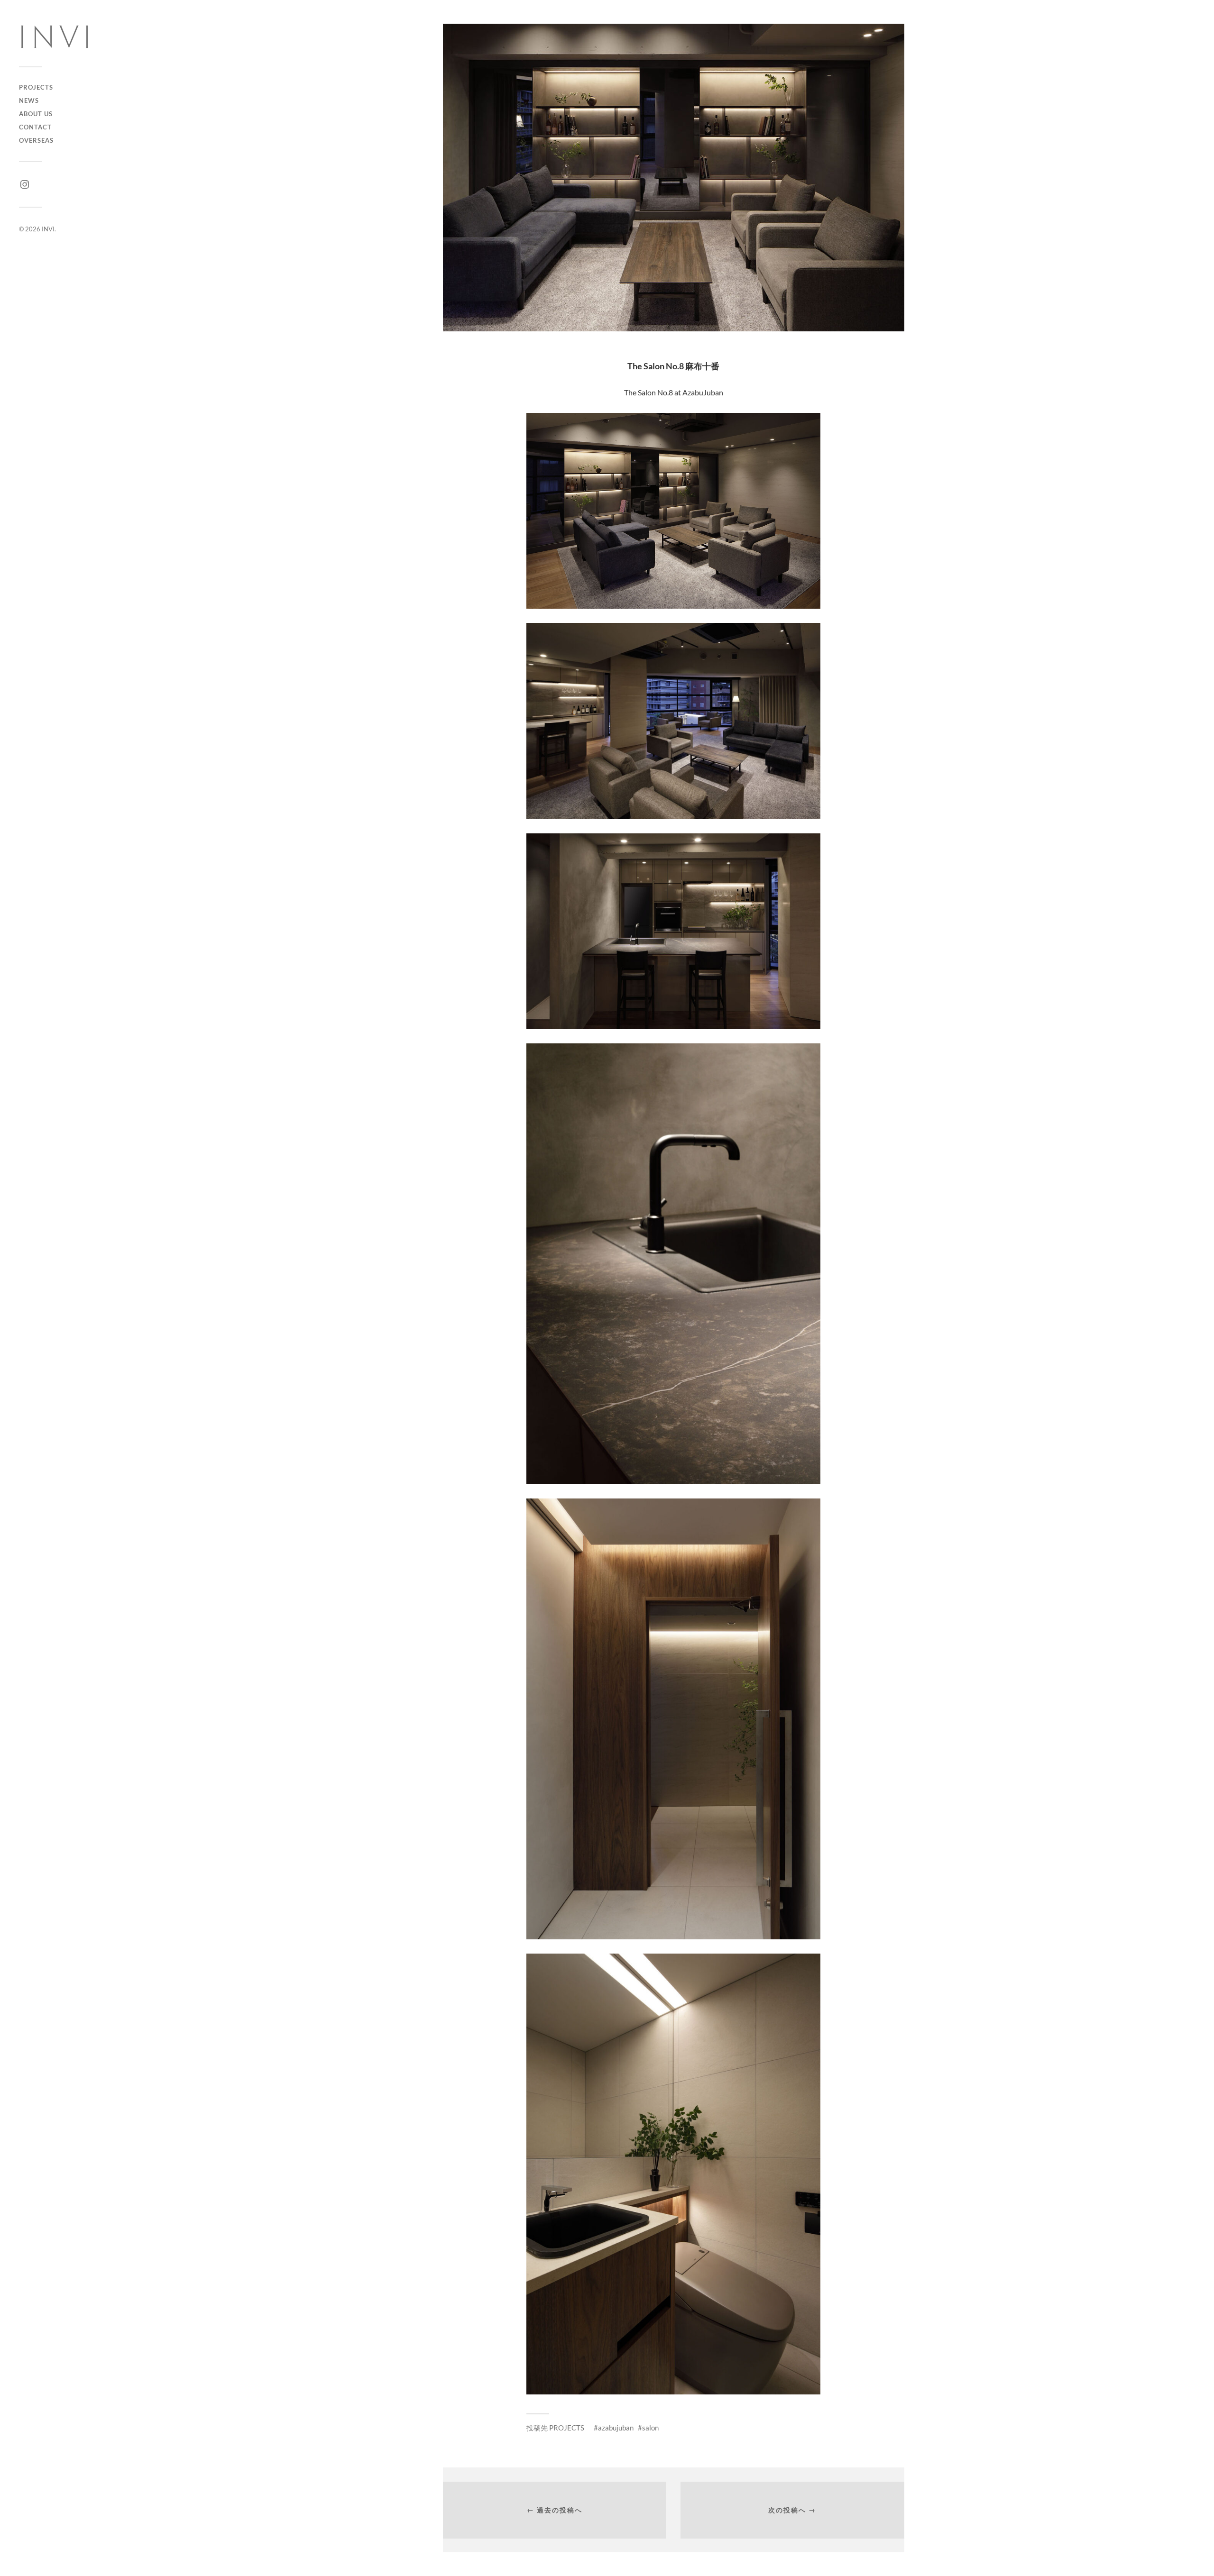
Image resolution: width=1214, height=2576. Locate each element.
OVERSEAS (36, 140)
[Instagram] (25, 184)
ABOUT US (36, 114)
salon (650, 2428)
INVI (48, 229)
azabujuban (616, 2428)
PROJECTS (36, 87)
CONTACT (35, 127)
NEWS (29, 100)
